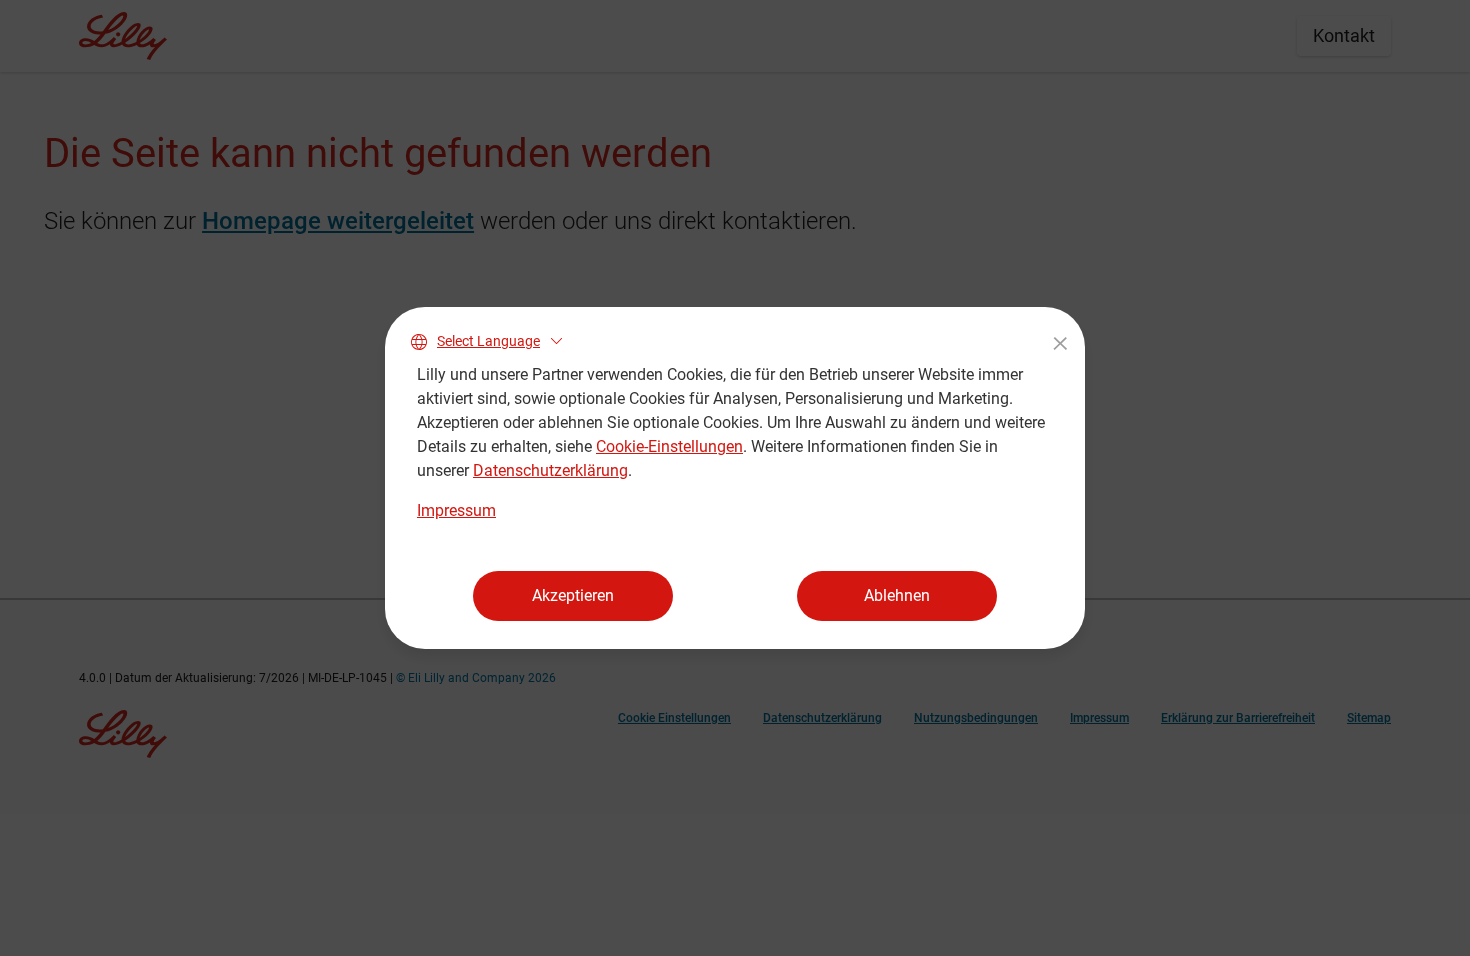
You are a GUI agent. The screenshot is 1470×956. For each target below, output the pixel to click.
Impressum (456, 510)
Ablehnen (897, 595)
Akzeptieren (573, 595)
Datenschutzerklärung (550, 470)
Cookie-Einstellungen (669, 446)
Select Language (488, 341)
